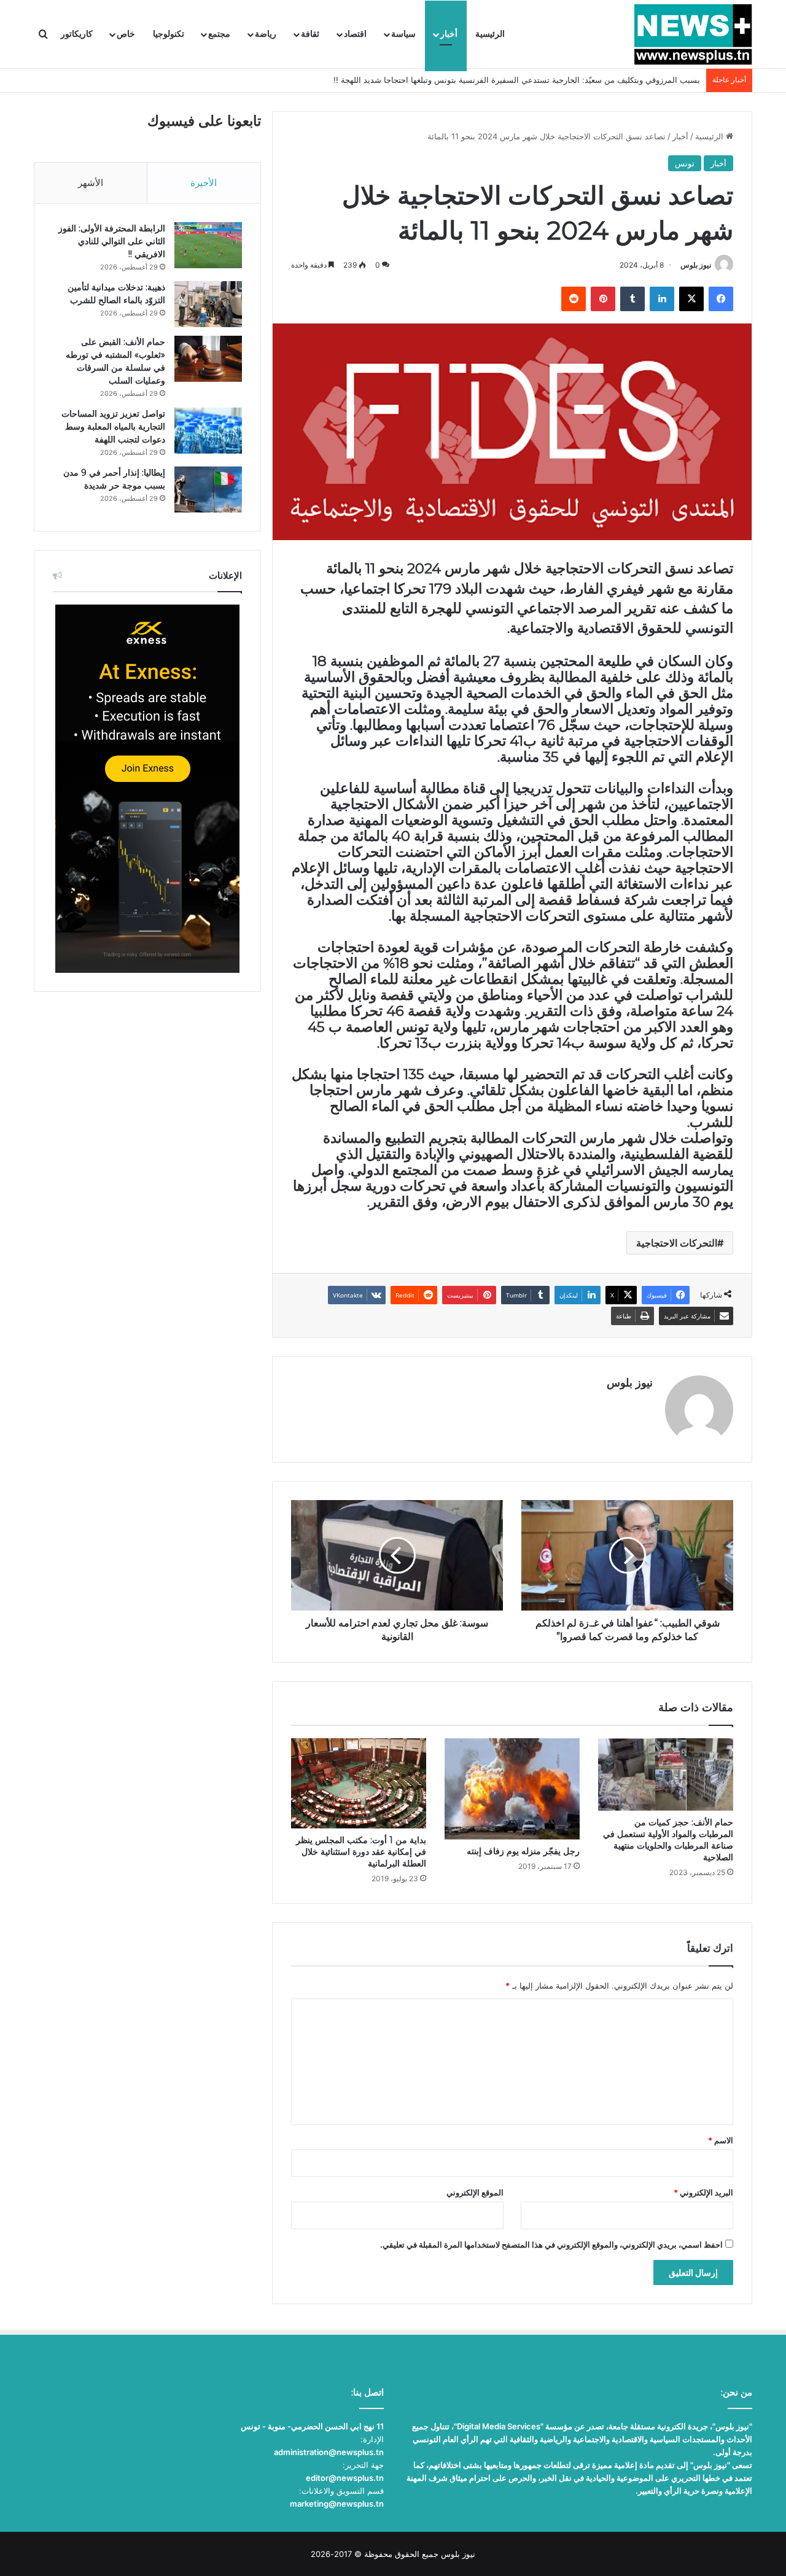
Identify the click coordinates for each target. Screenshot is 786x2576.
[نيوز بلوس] (693, 34)
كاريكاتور (77, 34)
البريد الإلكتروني (703, 2192)
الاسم (721, 2140)
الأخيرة (204, 183)
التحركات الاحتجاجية (677, 1243)
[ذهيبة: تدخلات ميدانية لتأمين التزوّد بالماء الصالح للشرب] (208, 304)
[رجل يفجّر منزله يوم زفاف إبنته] (512, 1789)
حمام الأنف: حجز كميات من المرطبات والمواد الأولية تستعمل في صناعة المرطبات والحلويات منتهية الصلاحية (668, 1840)
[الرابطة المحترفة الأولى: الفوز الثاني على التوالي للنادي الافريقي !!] (208, 245)
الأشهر (91, 183)
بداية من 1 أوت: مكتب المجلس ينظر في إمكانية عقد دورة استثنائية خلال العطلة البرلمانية (361, 1852)
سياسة (403, 34)
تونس (685, 163)
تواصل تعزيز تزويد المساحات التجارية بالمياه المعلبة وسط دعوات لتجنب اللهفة (113, 427)
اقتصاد (355, 34)
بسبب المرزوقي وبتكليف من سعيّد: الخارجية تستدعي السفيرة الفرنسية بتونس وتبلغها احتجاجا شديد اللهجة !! (517, 80)
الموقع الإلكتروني (475, 2192)
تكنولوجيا (169, 34)
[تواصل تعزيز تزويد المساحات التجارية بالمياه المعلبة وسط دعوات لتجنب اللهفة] (208, 431)
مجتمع (219, 34)
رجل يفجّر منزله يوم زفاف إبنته (523, 1851)
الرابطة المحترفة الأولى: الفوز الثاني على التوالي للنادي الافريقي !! (112, 241)
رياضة (266, 34)
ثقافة (310, 34)
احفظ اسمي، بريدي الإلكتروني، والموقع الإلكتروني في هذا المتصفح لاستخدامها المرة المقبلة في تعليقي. (551, 2245)
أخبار (449, 34)
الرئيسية (490, 34)
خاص (126, 34)
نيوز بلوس (696, 265)
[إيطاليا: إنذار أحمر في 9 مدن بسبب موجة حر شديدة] (208, 489)
